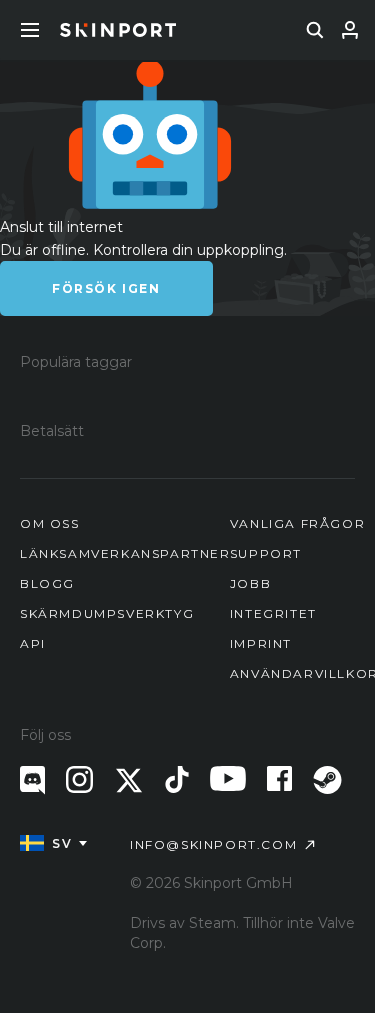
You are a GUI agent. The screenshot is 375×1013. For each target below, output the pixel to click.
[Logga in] (350, 30)
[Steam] (327, 780)
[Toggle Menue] (30, 30)
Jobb (250, 583)
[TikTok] (177, 779)
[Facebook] (279, 778)
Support (266, 553)
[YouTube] (228, 778)
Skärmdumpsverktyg (107, 613)
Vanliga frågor (297, 523)
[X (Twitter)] (129, 780)
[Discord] (32, 780)
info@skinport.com (213, 844)
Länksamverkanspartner (125, 553)
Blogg (47, 583)
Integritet (273, 613)
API (33, 643)
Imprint (261, 643)
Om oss (50, 523)
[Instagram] (79, 779)
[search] (315, 30)
